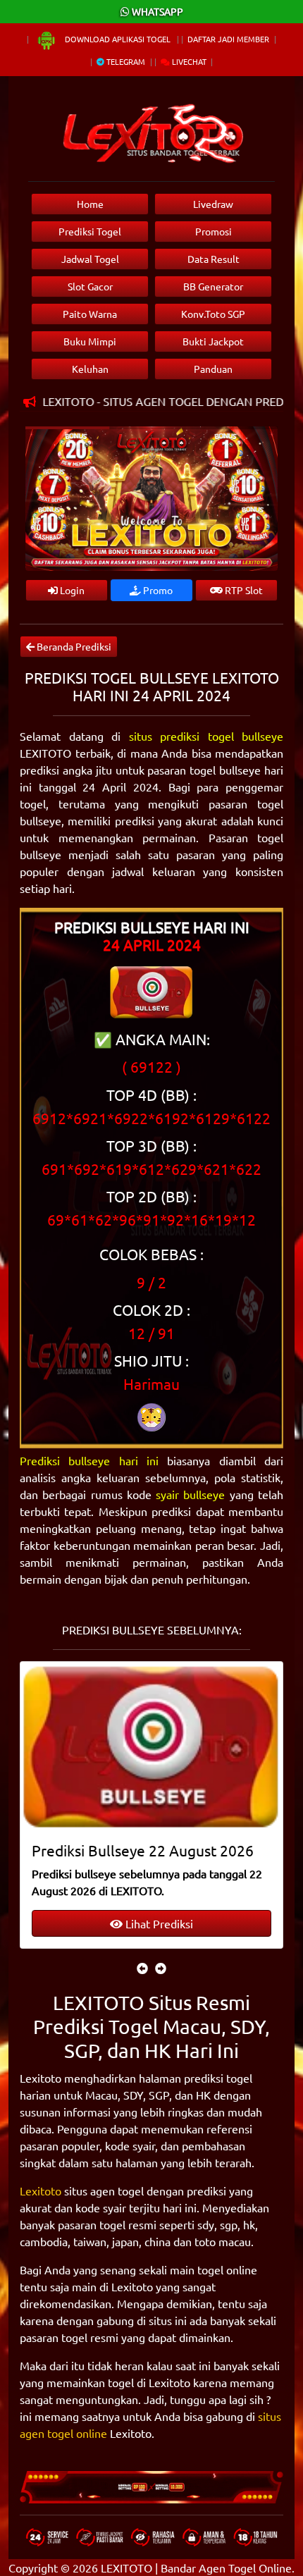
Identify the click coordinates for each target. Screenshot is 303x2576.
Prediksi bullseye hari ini (89, 1460)
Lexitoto (41, 2190)
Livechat (188, 61)
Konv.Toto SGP (213, 314)
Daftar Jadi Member (228, 39)
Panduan (213, 369)
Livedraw (213, 204)
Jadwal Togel (90, 259)
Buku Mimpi (90, 341)
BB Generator (213, 286)
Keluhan (90, 369)
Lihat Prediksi (158, 1923)
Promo (157, 590)
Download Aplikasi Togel (118, 39)
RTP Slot (243, 590)
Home (90, 204)
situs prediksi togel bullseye (206, 736)
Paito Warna (90, 314)
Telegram (125, 61)
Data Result (214, 259)
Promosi (214, 231)
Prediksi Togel (90, 231)
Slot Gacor (90, 286)
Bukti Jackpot (213, 341)
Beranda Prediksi (73, 646)
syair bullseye (190, 1494)
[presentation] (142, 1968)
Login (71, 590)
